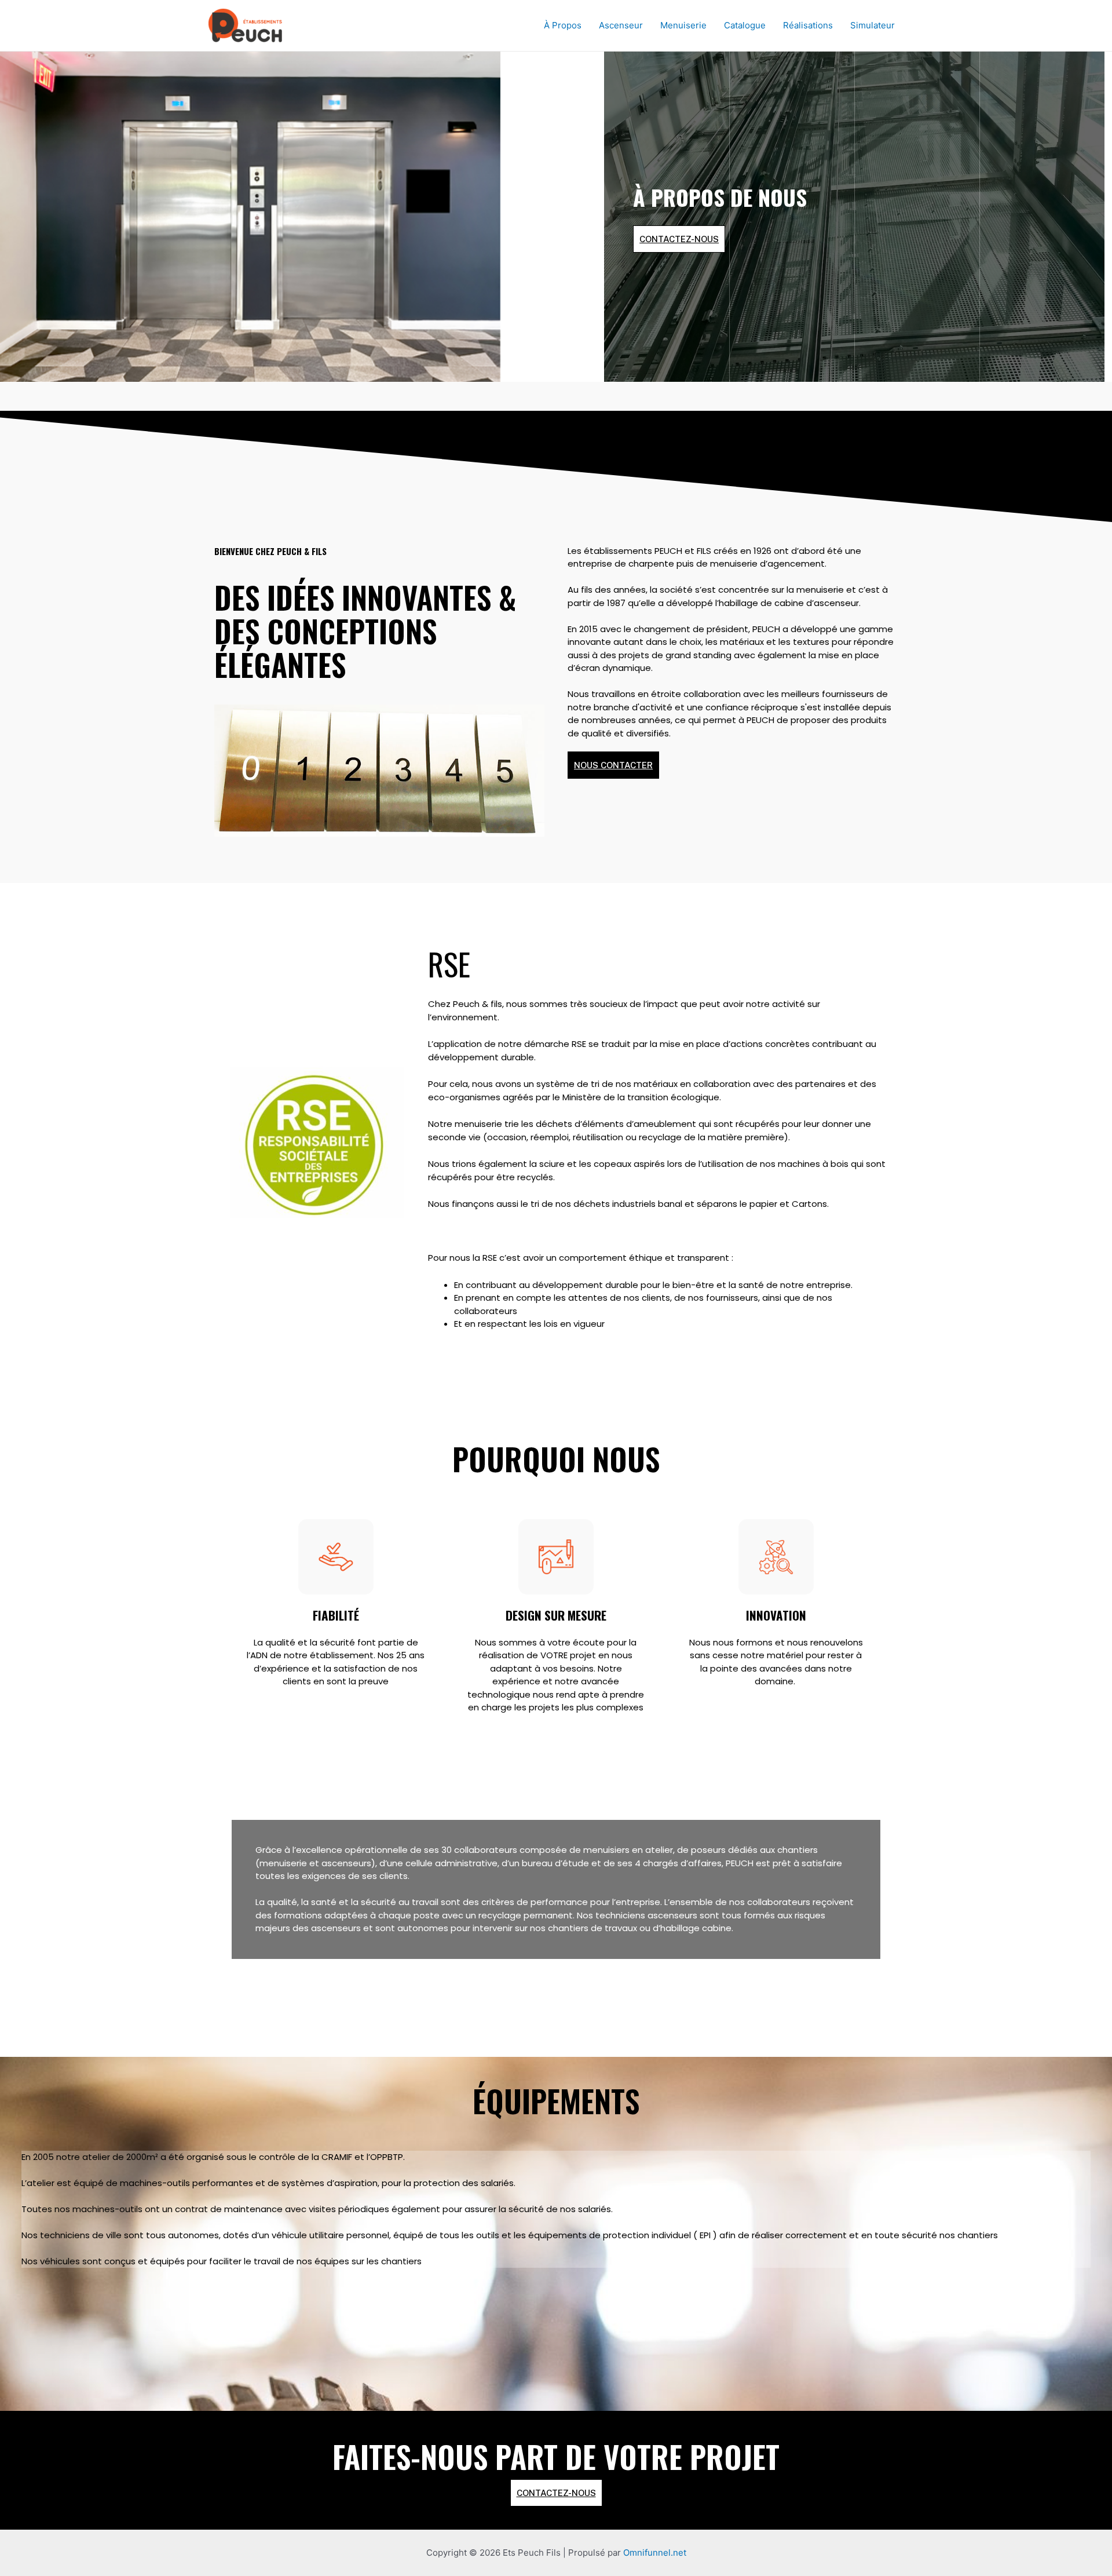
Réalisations (808, 25)
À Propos (563, 25)
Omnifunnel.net (655, 2553)
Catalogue (745, 25)
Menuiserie (683, 25)
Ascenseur (621, 25)
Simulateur (873, 25)
